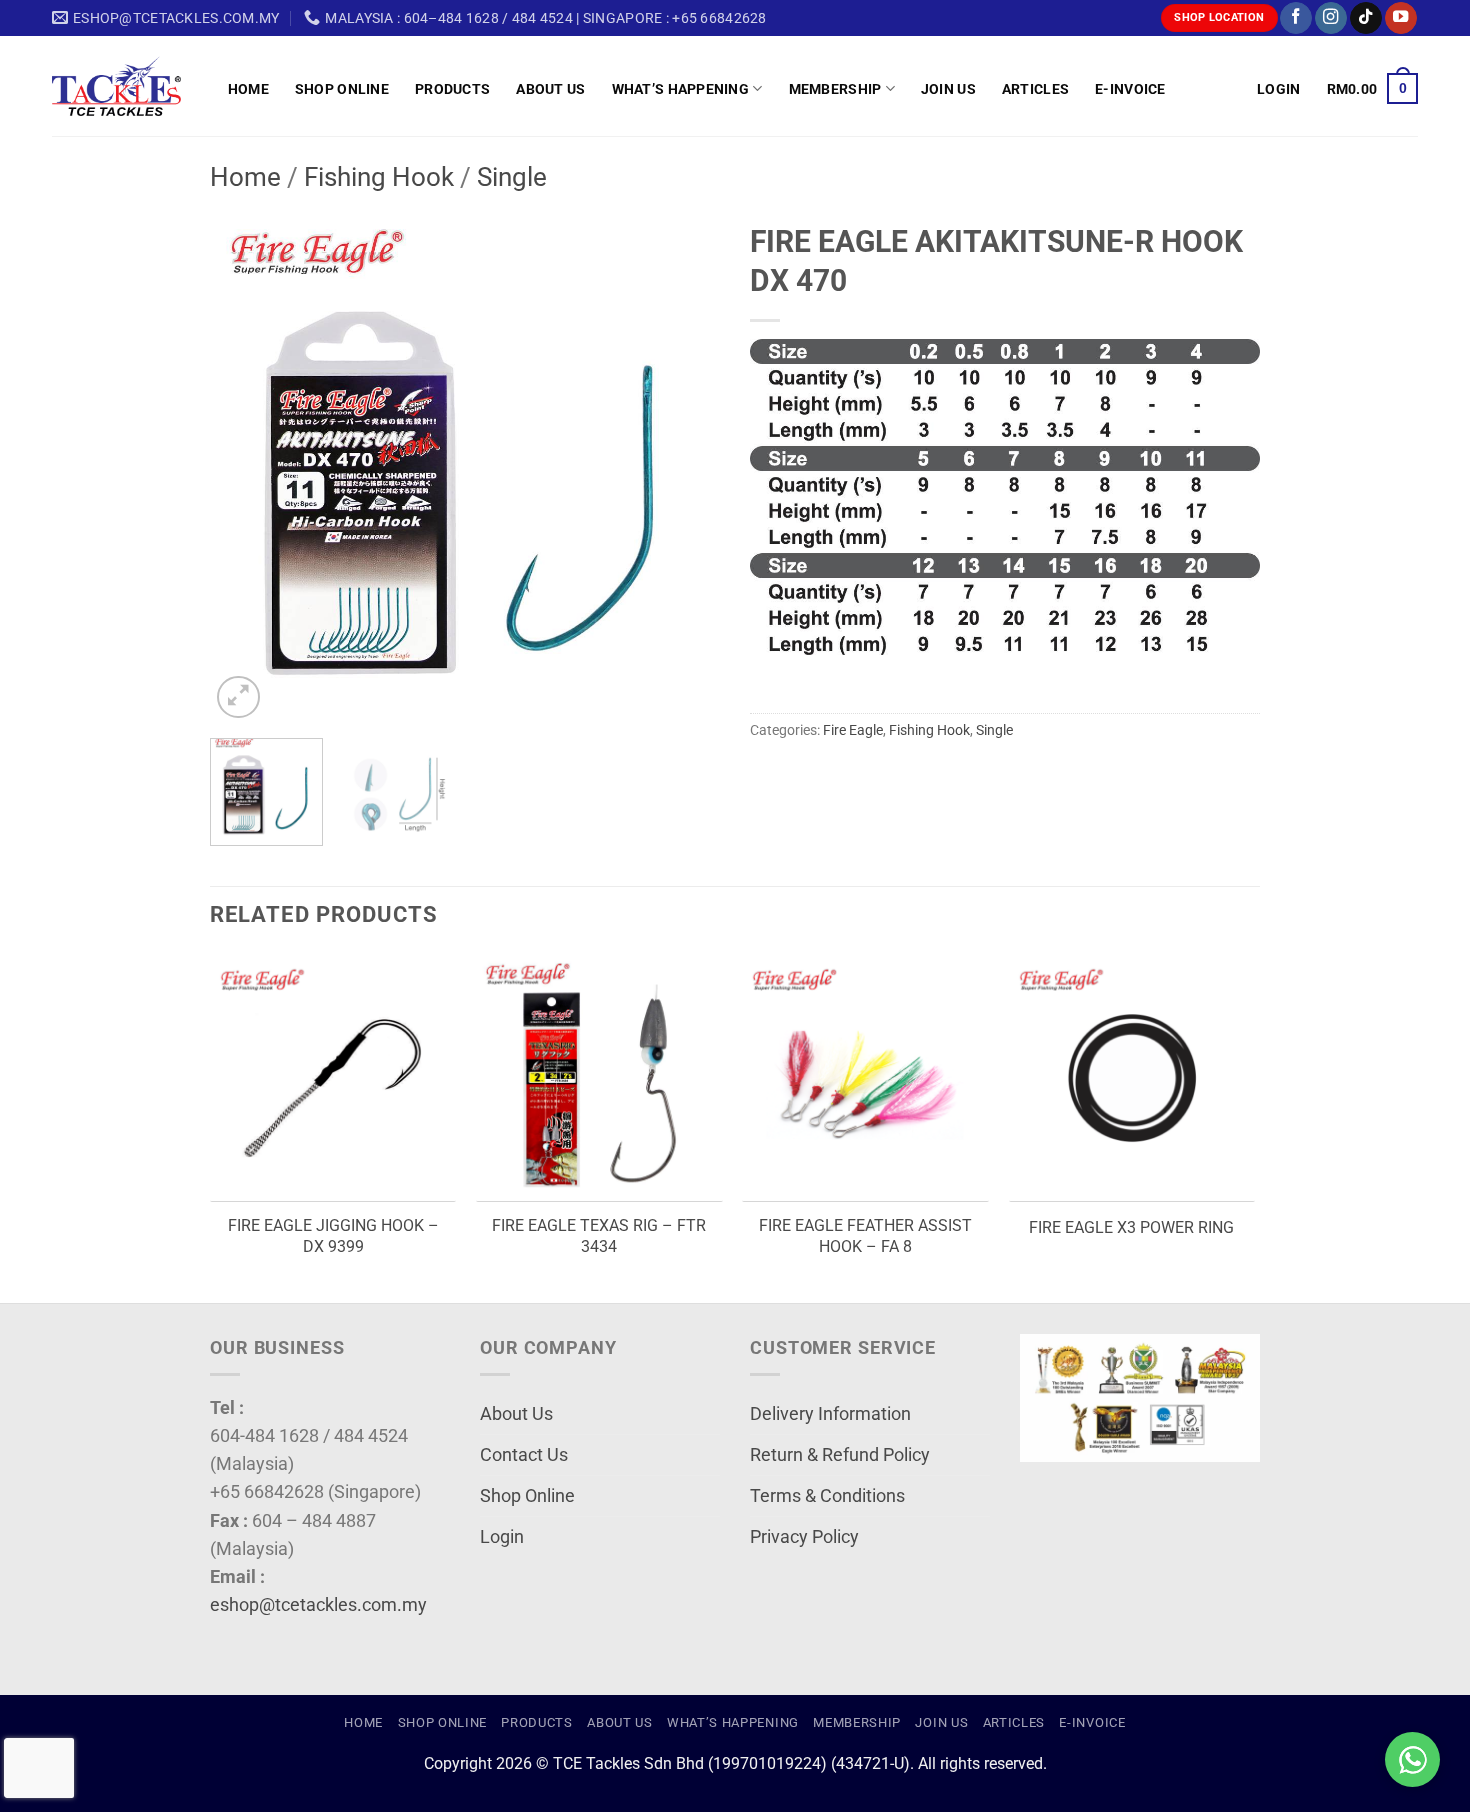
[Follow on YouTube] (1401, 18)
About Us (550, 89)
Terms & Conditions (827, 1496)
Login (502, 1537)
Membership (835, 89)
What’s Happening (681, 89)
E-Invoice (1130, 89)
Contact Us (524, 1455)
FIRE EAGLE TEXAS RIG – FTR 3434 (599, 1236)
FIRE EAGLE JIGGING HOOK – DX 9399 (333, 1236)
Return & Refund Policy (840, 1455)
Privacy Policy (804, 1537)
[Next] (685, 468)
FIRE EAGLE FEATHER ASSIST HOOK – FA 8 (865, 1236)
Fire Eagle (853, 730)
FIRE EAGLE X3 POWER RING (1131, 1227)
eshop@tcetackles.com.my (318, 1605)
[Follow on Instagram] (1331, 18)
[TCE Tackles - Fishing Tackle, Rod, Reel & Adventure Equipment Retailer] (125, 86)
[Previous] (245, 468)
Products (452, 89)
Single (512, 177)
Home (248, 89)
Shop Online (342, 89)
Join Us (948, 89)
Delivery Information (830, 1414)
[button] (1278, 89)
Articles (1035, 89)
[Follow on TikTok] (1366, 18)
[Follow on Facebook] (1296, 18)
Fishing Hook (379, 177)
